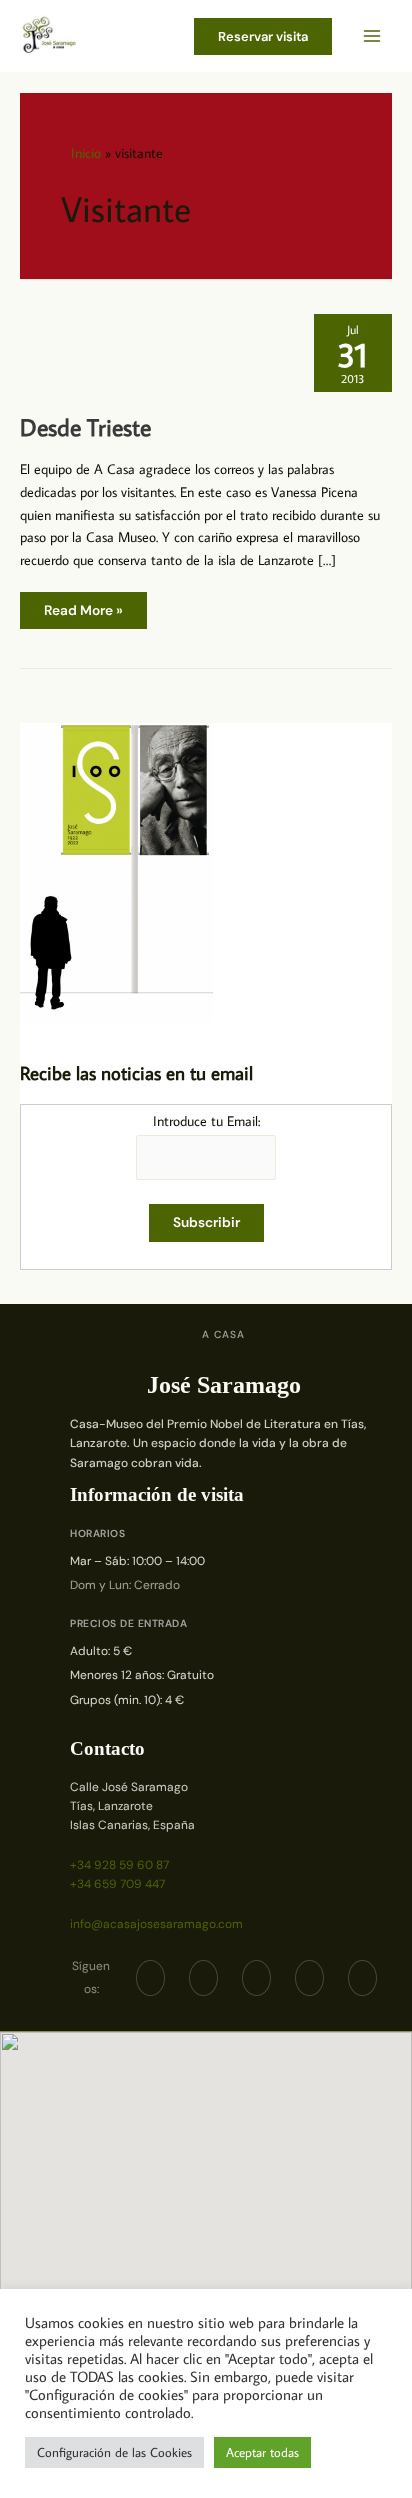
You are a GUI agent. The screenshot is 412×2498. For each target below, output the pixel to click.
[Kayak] (362, 1978)
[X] (203, 1978)
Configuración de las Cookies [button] (114, 2452)
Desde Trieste (85, 427)
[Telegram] (256, 1978)
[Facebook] (150, 1978)
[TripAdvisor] (309, 1978)
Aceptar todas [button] (262, 2452)
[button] (263, 36)
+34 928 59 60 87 (119, 1865)
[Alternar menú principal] (372, 36)
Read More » (83, 615)
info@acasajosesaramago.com (156, 1924)
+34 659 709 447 (117, 1884)
